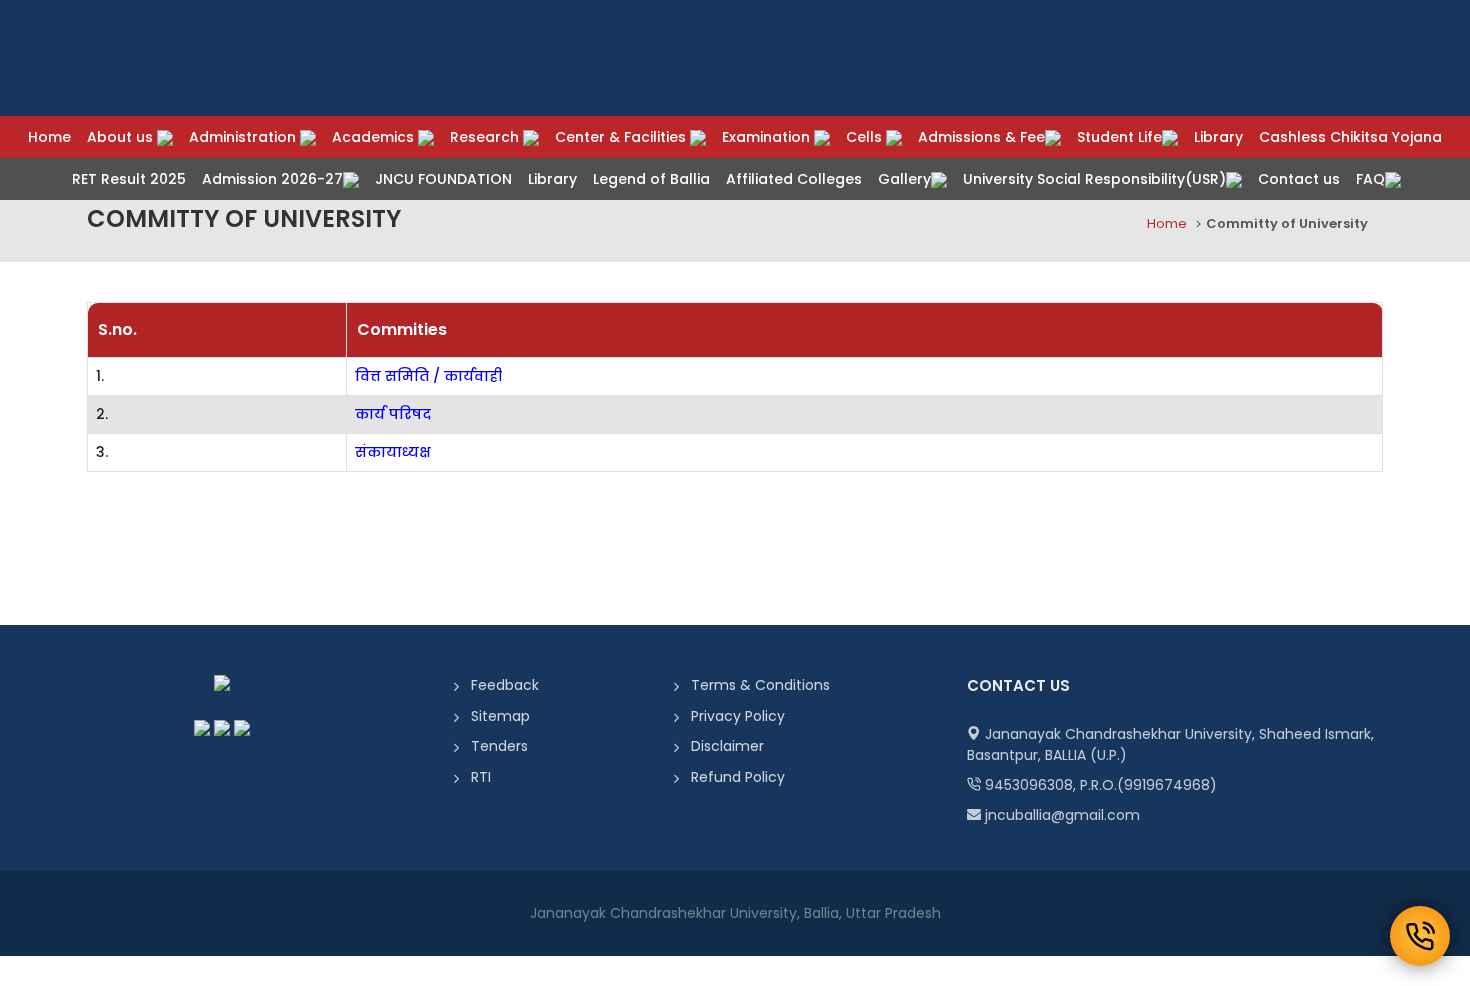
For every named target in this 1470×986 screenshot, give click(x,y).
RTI (481, 777)
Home (1167, 223)
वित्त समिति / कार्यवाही (428, 376)
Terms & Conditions (760, 685)
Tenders (499, 746)
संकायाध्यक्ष (393, 452)
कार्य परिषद (393, 414)
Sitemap (500, 716)
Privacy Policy (738, 716)
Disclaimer (727, 746)
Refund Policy (738, 777)
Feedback (505, 685)
